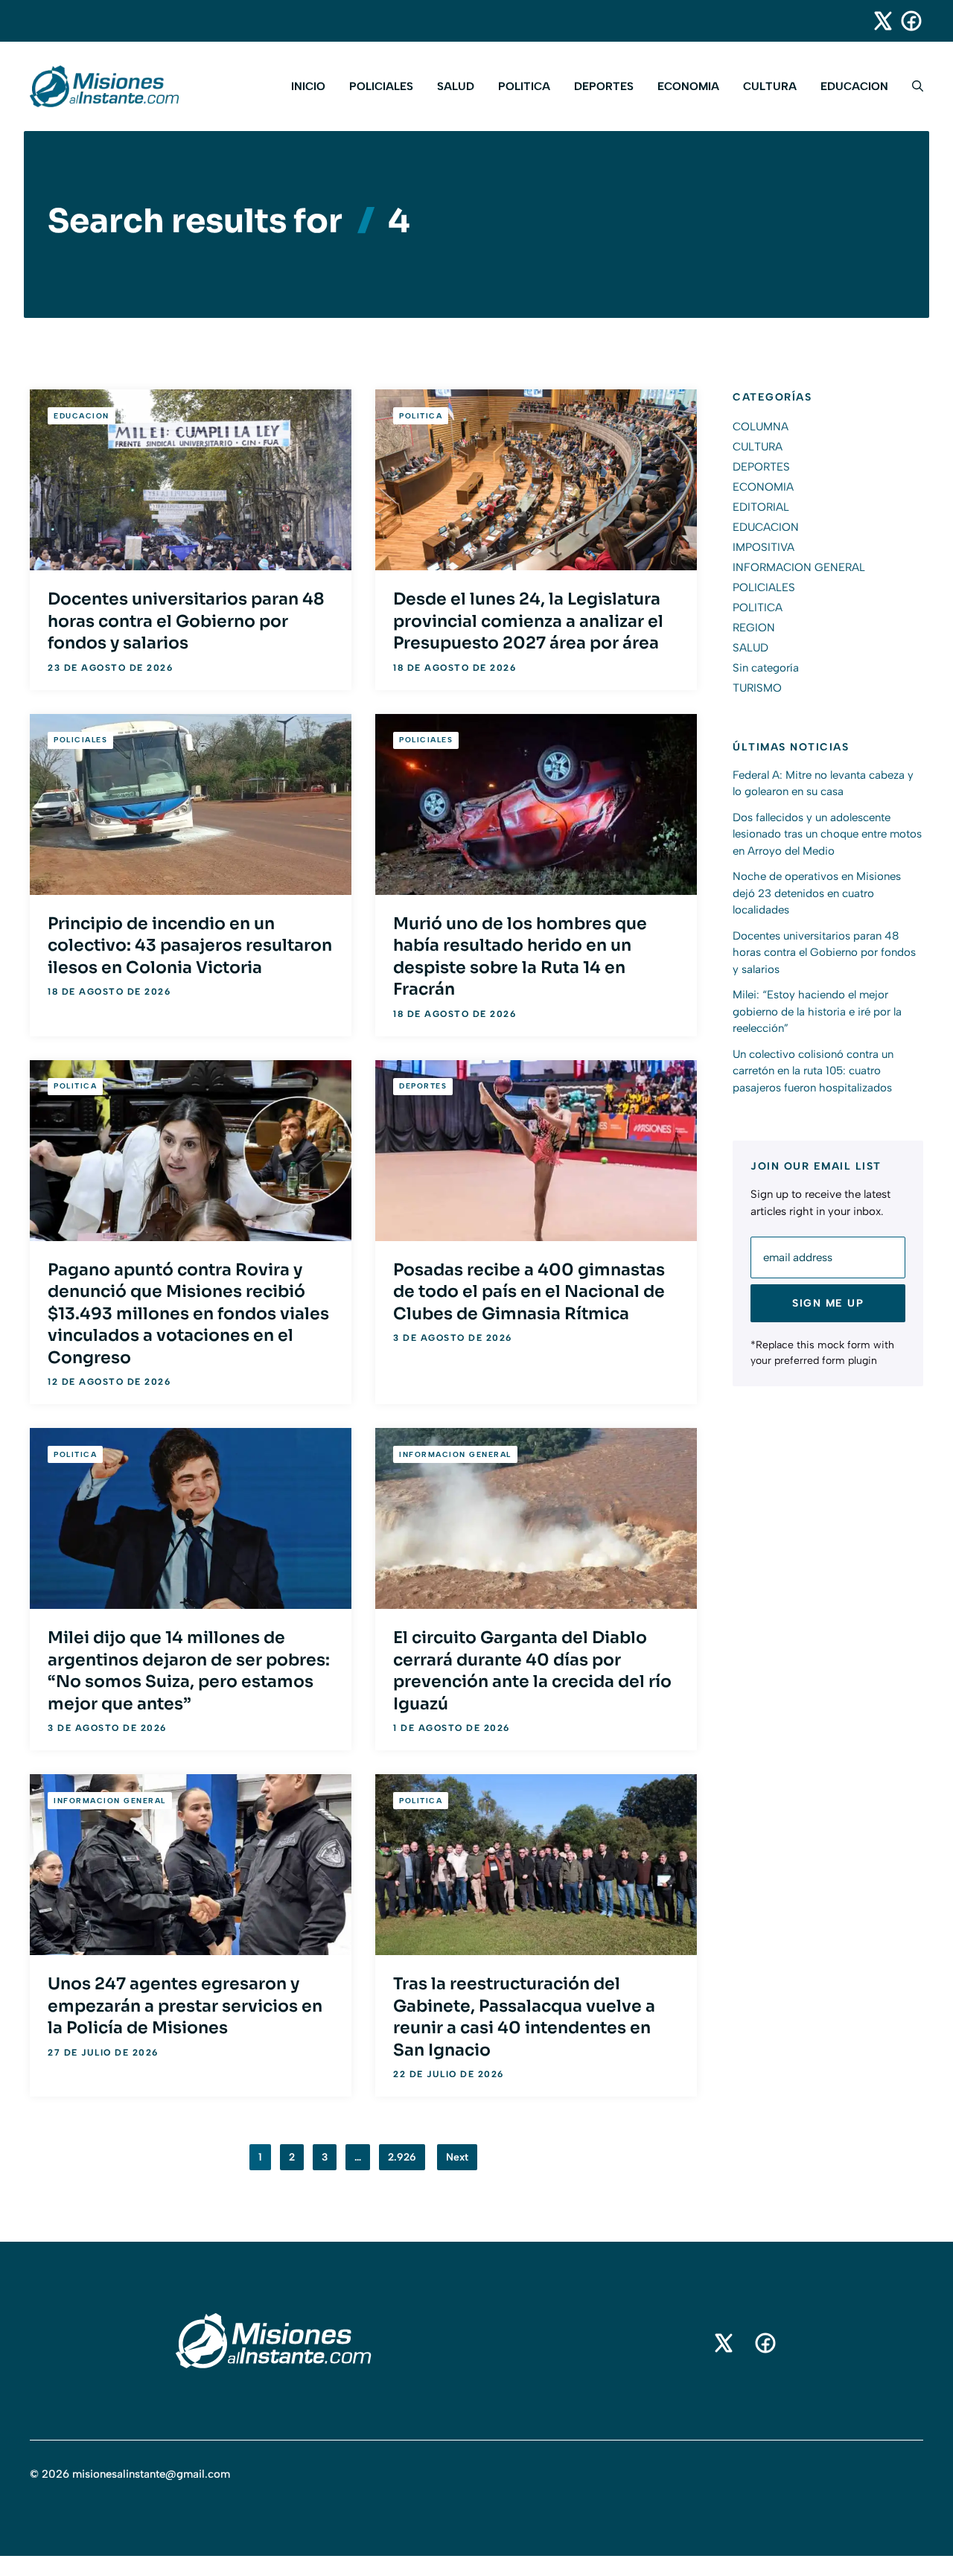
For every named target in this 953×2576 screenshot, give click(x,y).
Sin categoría (766, 668)
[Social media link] (876, 21)
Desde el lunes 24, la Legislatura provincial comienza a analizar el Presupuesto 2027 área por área (528, 621)
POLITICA (524, 86)
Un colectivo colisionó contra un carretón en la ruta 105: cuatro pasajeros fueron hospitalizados (813, 1071)
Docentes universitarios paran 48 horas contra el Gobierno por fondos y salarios (186, 621)
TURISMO (757, 688)
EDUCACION (854, 86)
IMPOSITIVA (764, 547)
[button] (912, 86)
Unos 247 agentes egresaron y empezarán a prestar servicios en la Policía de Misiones (185, 2006)
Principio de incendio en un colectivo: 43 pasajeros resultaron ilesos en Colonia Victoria (190, 946)
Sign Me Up (828, 1303)
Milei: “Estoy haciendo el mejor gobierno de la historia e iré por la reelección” (817, 1011)
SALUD (456, 86)
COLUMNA (761, 427)
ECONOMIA (688, 86)
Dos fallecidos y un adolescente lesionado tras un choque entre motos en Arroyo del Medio (827, 834)
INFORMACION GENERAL (455, 1454)
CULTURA (770, 86)
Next (457, 2157)
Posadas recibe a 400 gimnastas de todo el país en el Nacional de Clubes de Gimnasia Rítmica (529, 1292)
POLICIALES (381, 86)
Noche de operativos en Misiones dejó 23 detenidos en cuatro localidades (817, 893)
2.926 (402, 2157)
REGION (754, 628)
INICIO (308, 86)
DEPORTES (604, 86)
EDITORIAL (761, 507)
